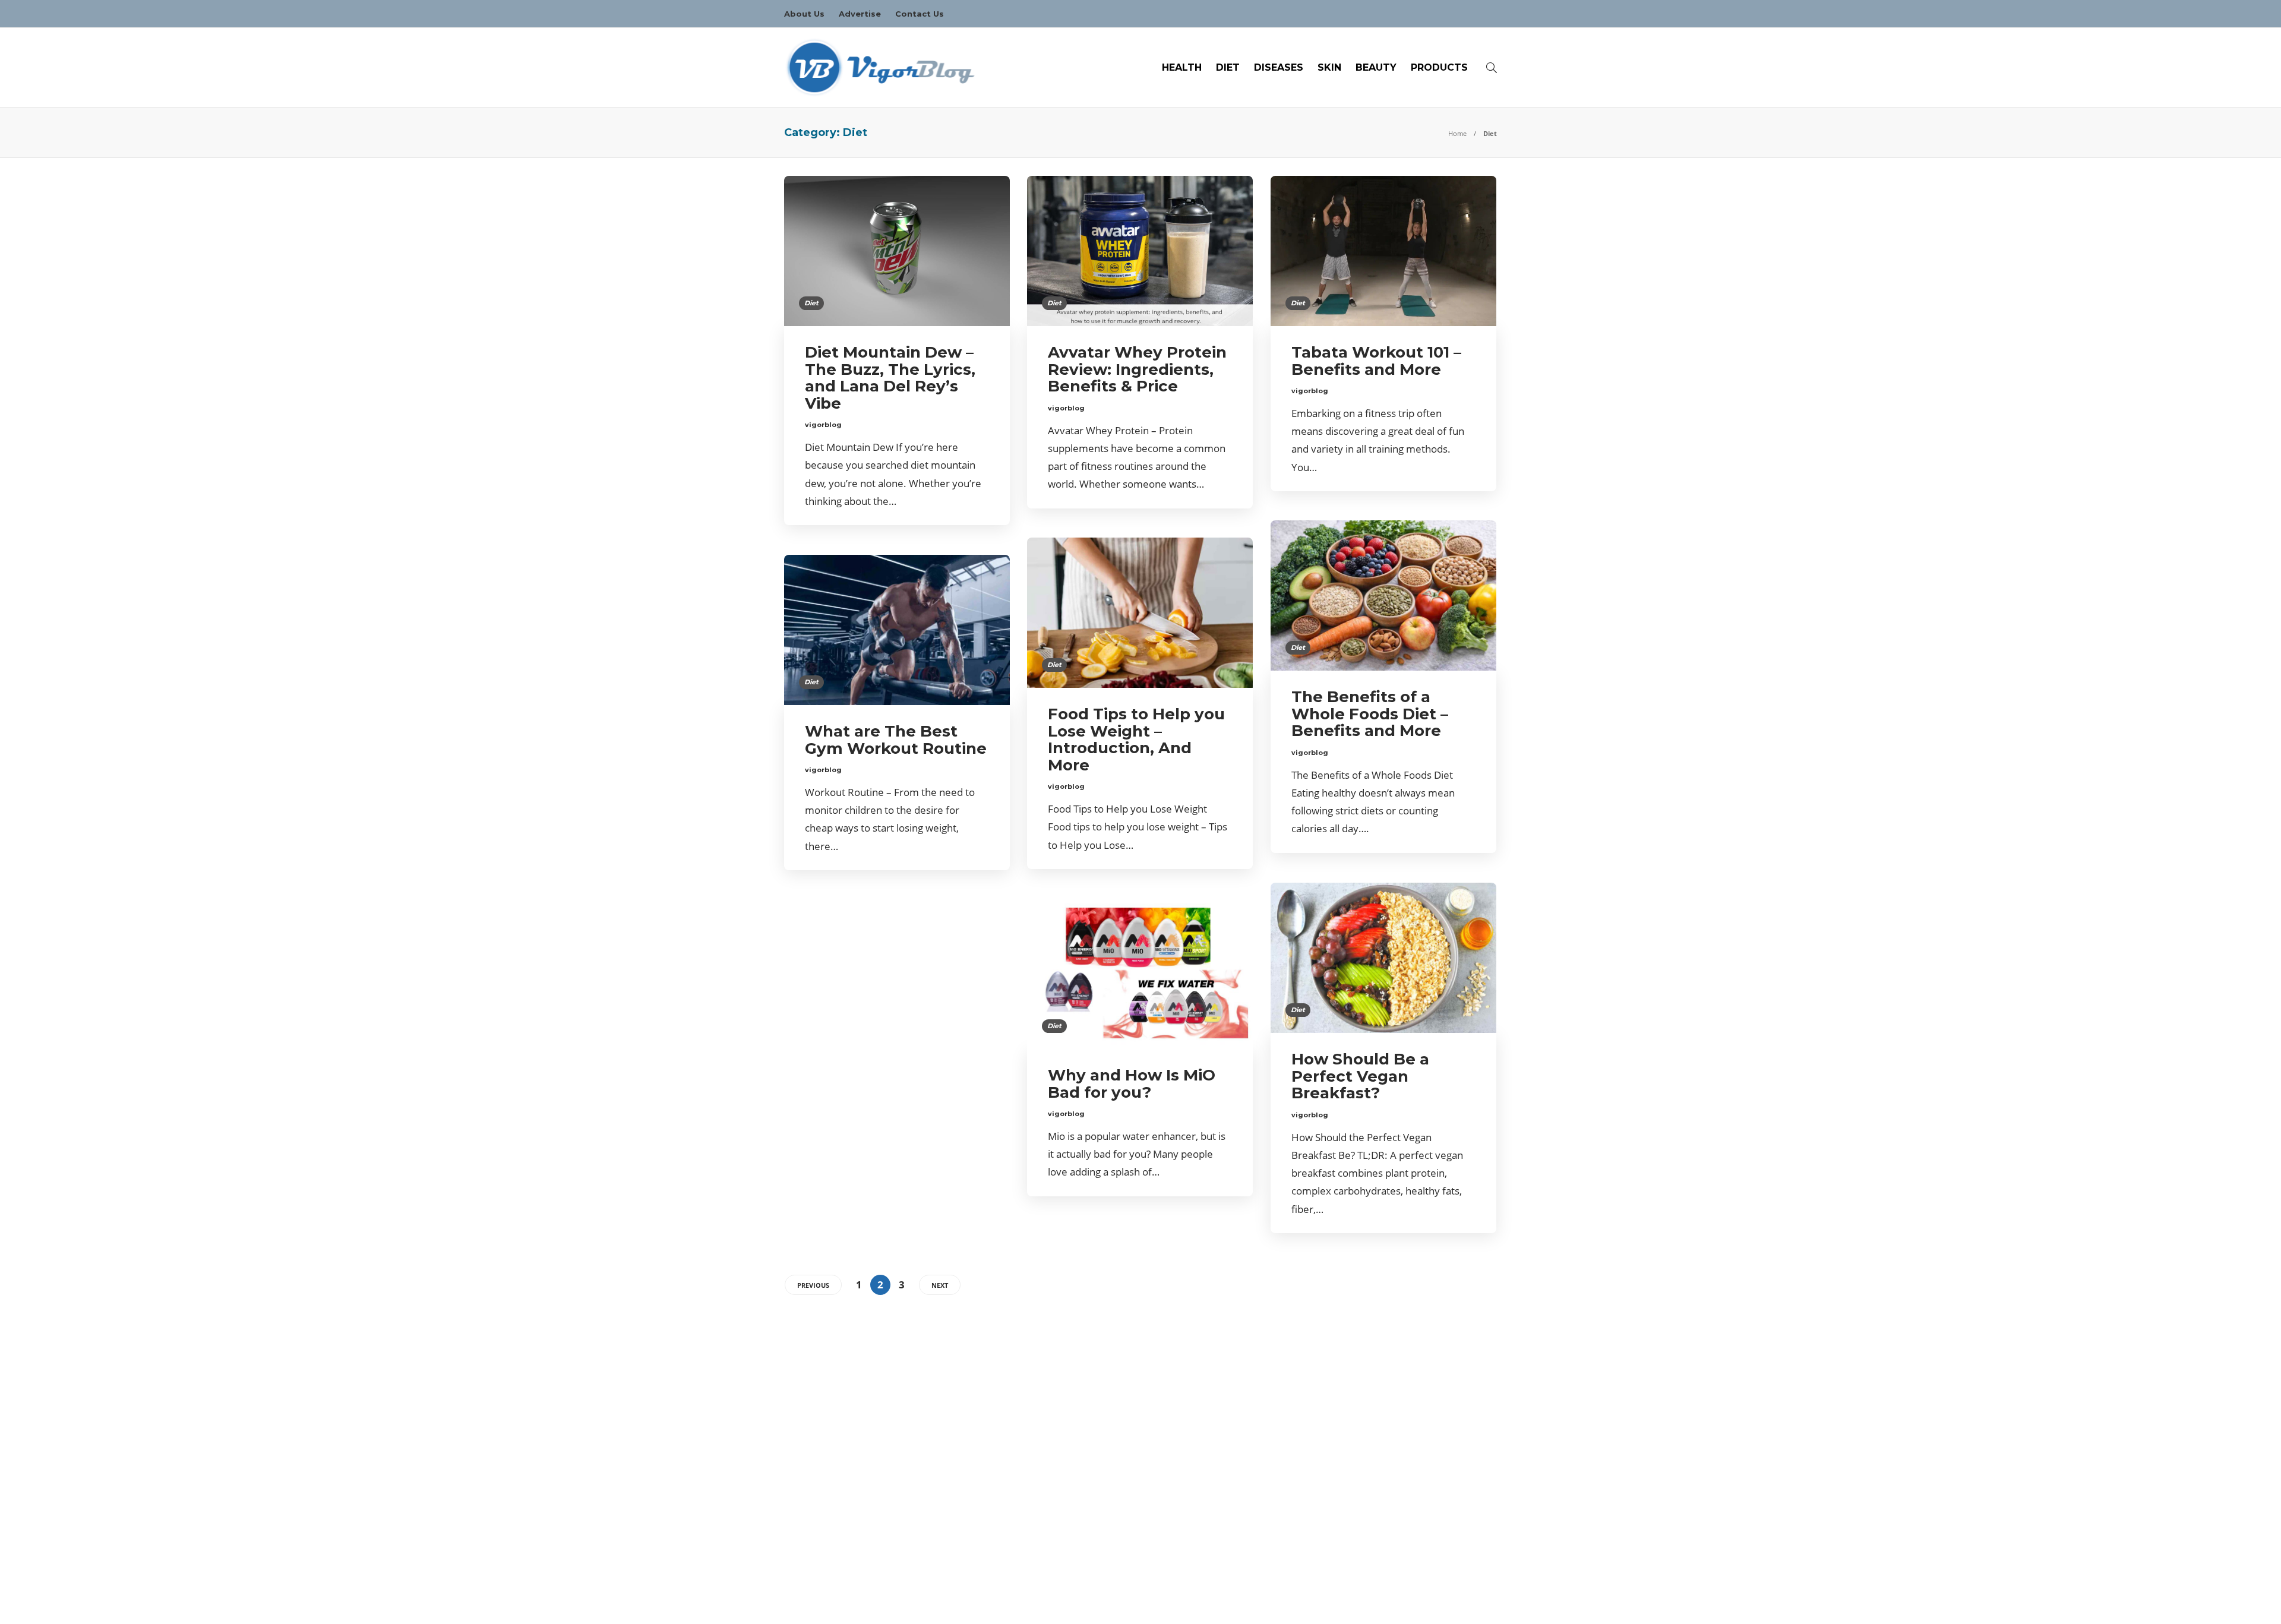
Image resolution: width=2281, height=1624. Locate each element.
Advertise (860, 14)
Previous (813, 1285)
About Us (804, 14)
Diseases (1279, 67)
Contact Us (920, 14)
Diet (1228, 67)
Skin (1329, 67)
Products (1439, 67)
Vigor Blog (1480, 1603)
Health (1182, 67)
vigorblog (823, 425)
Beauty (1376, 67)
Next (940, 1285)
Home (1457, 133)
